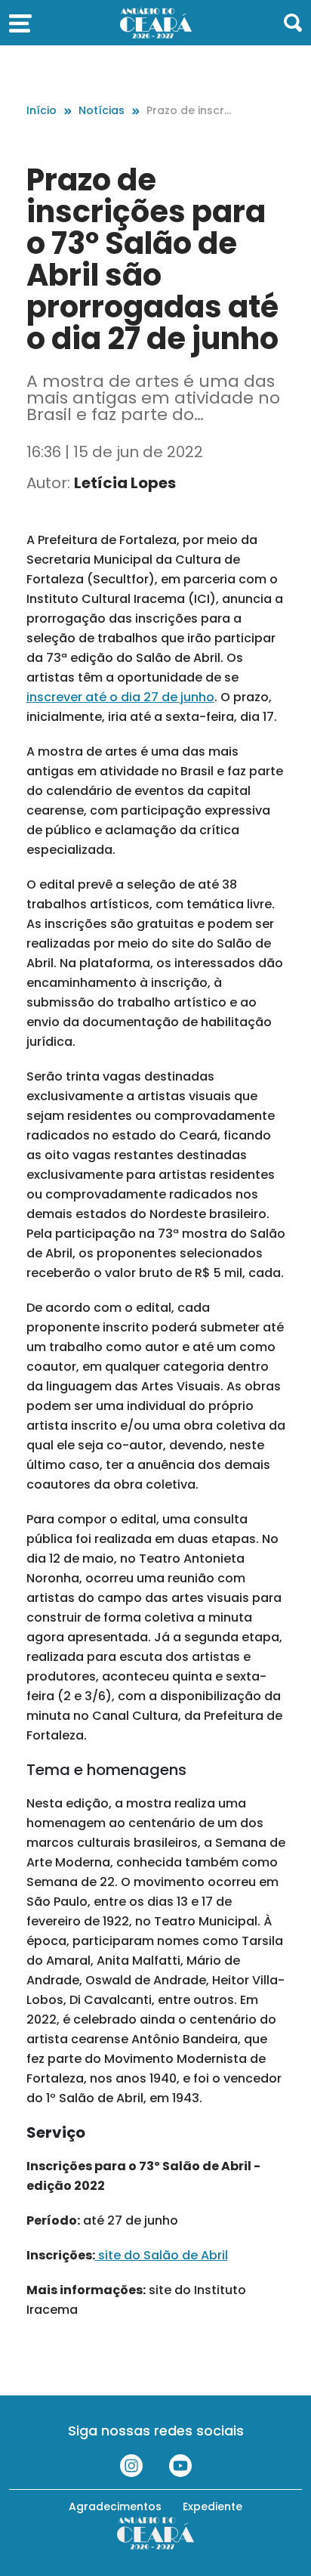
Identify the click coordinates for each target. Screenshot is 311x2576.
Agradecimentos (115, 2506)
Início (42, 110)
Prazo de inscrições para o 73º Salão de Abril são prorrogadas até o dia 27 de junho (189, 111)
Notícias (102, 110)
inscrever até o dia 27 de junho (120, 697)
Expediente (212, 2506)
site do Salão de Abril (162, 2255)
